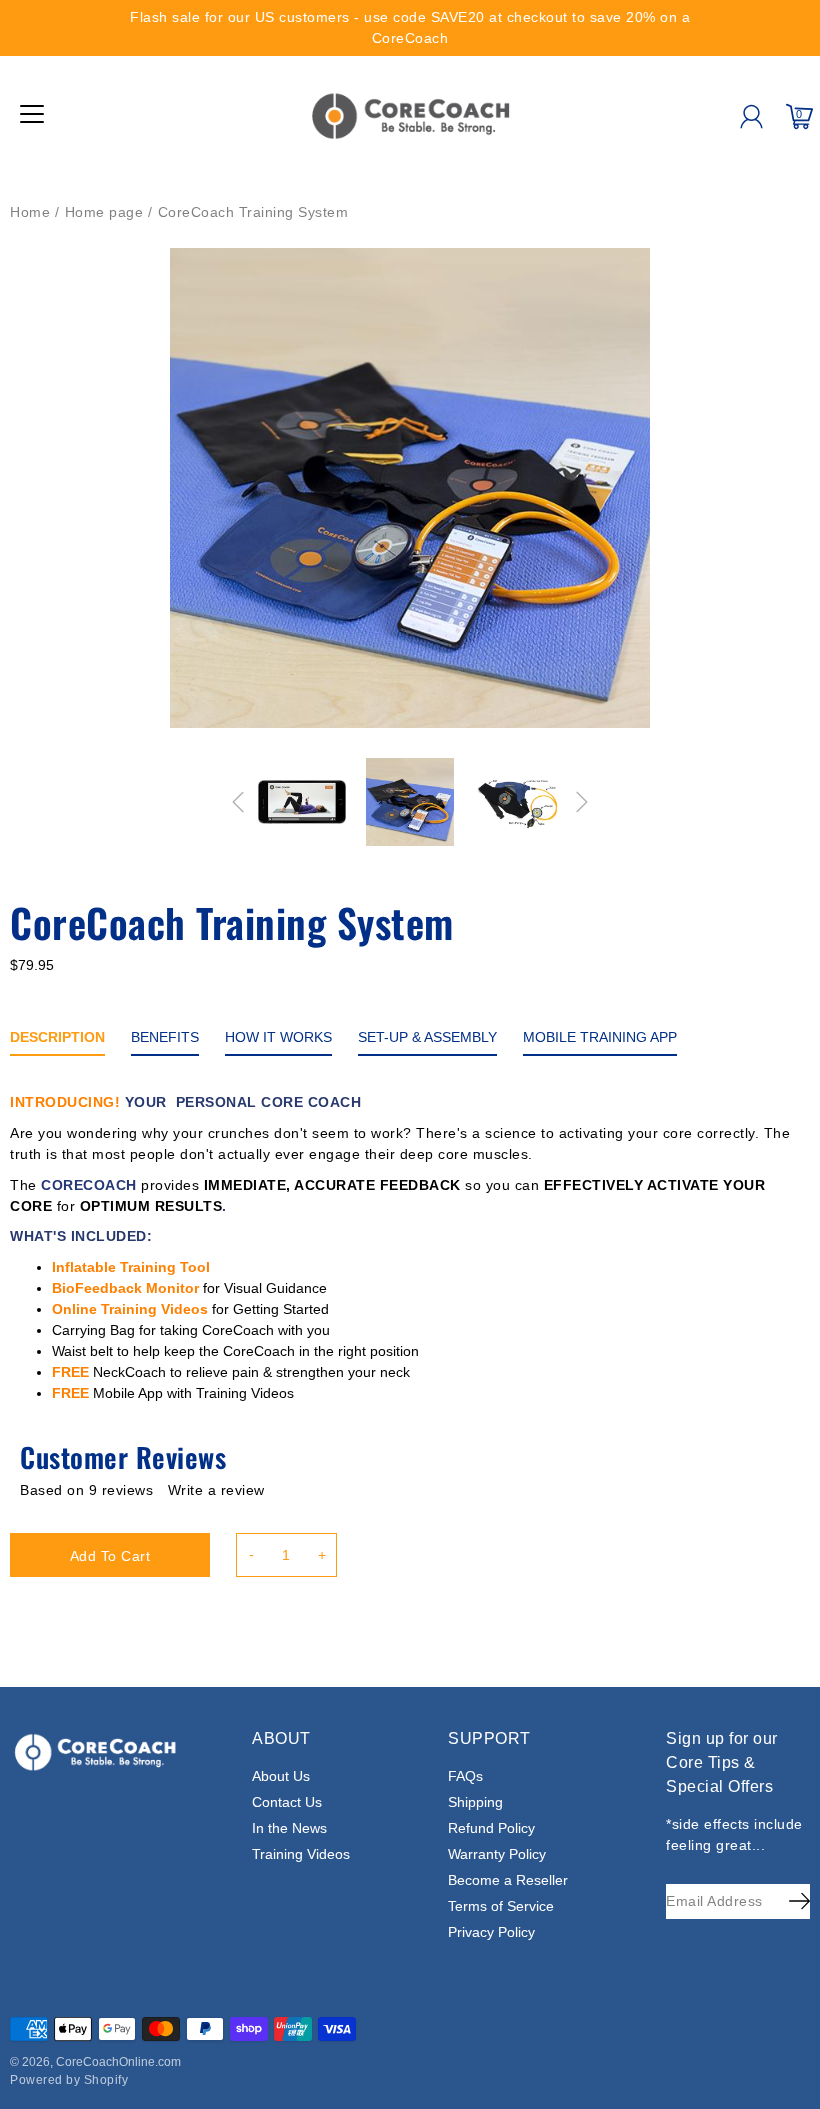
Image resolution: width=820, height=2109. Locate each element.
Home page (104, 212)
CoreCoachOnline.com (118, 2062)
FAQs (465, 1776)
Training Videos (301, 1854)
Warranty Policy (497, 1854)
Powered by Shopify (69, 2080)
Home (30, 212)
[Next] (582, 802)
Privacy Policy (491, 1932)
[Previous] (238, 802)
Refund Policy (491, 1828)
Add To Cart (110, 1556)
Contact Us (287, 1802)
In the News (289, 1828)
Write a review (216, 1490)
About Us (281, 1776)
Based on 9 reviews (86, 1490)
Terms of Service (501, 1906)
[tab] (57, 1041)
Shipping (475, 1802)
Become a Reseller (508, 1880)
